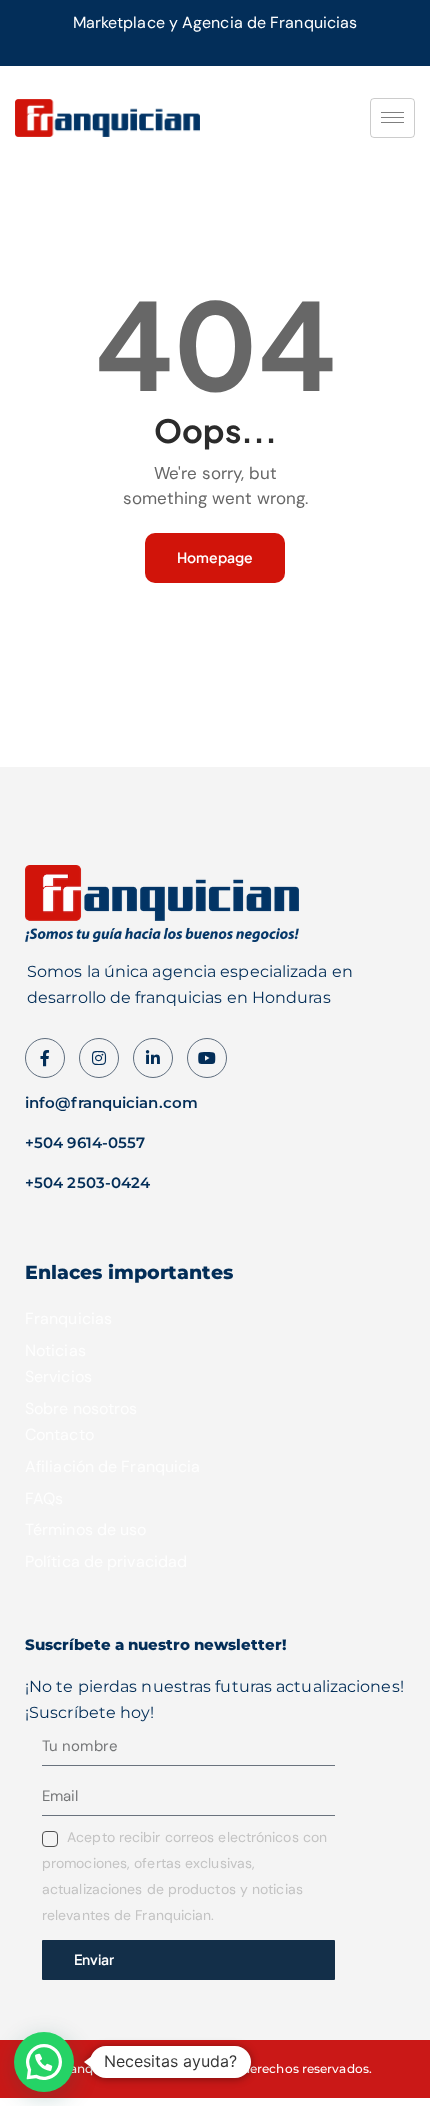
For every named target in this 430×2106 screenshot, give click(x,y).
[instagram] (99, 1058)
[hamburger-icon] (392, 118)
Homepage (215, 557)
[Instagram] (207, 1058)
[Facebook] (45, 1058)
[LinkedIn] (153, 1058)
